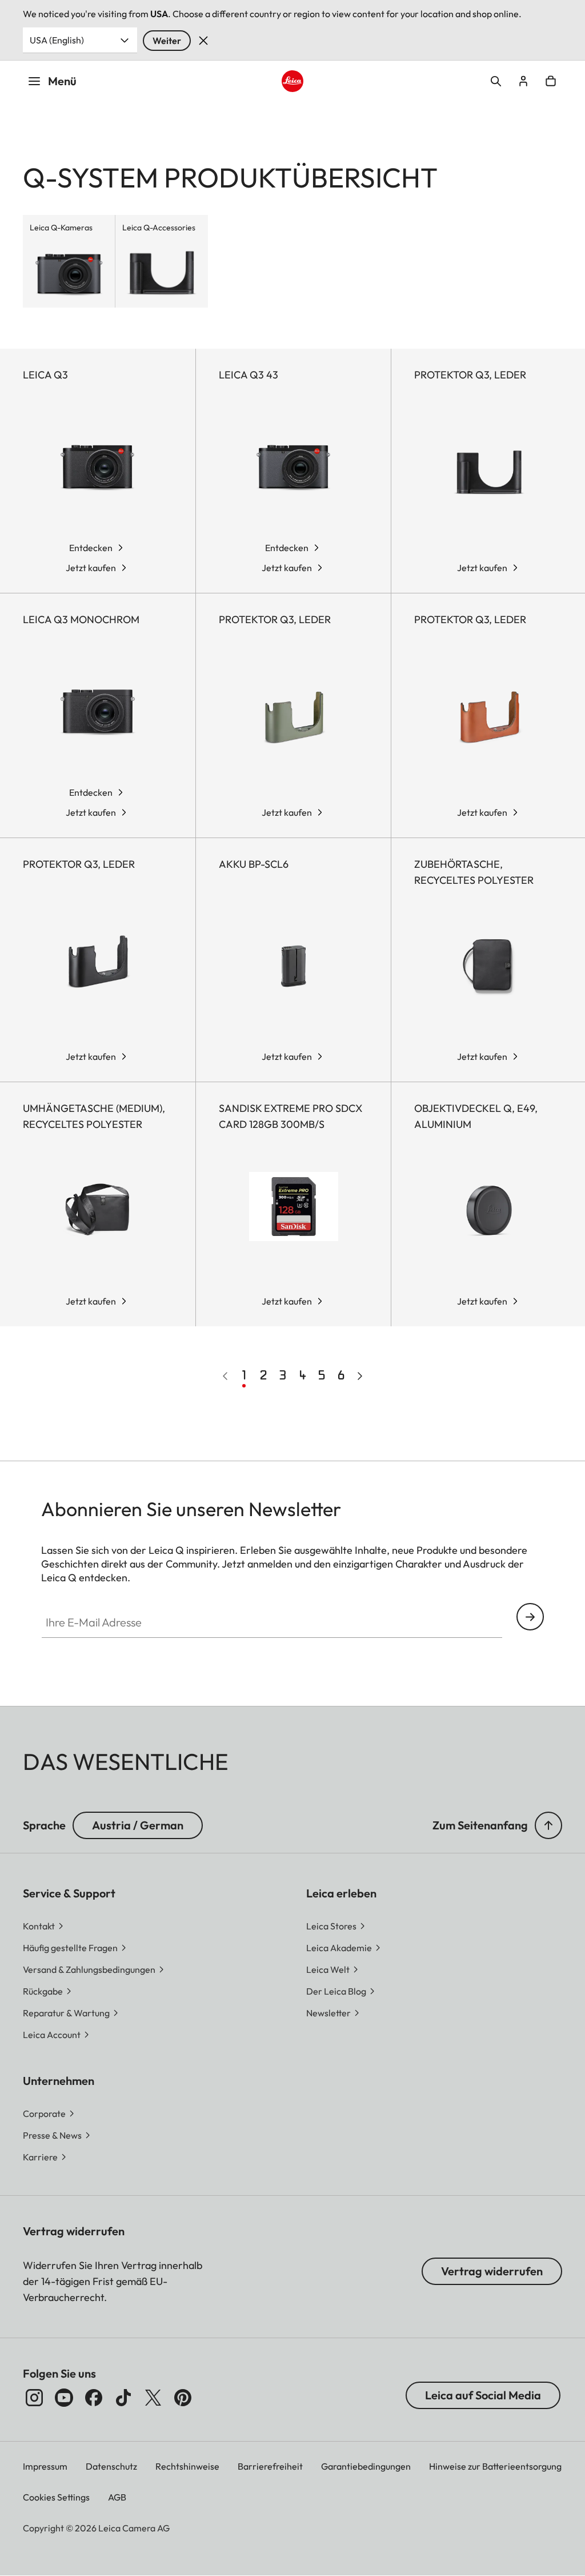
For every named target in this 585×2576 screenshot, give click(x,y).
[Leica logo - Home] (292, 81)
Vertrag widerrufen (492, 2271)
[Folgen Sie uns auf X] (153, 2398)
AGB (117, 2497)
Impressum (45, 2466)
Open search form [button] (496, 81)
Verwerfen (203, 41)
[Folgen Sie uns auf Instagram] (34, 2398)
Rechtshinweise (187, 2466)
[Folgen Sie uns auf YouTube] (64, 2398)
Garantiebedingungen (366, 2466)
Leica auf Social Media (483, 2395)
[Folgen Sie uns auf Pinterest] (183, 2398)
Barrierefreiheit (270, 2466)
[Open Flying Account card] (523, 81)
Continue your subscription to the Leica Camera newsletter (530, 1617)
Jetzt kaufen (91, 568)
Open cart (551, 81)
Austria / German (138, 1825)
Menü (62, 81)
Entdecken (91, 548)
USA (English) (57, 40)
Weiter (167, 41)
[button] (548, 1825)
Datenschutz (111, 2466)
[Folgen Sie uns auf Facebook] (94, 2398)
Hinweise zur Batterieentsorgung (495, 2466)
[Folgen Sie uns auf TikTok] (123, 2398)
